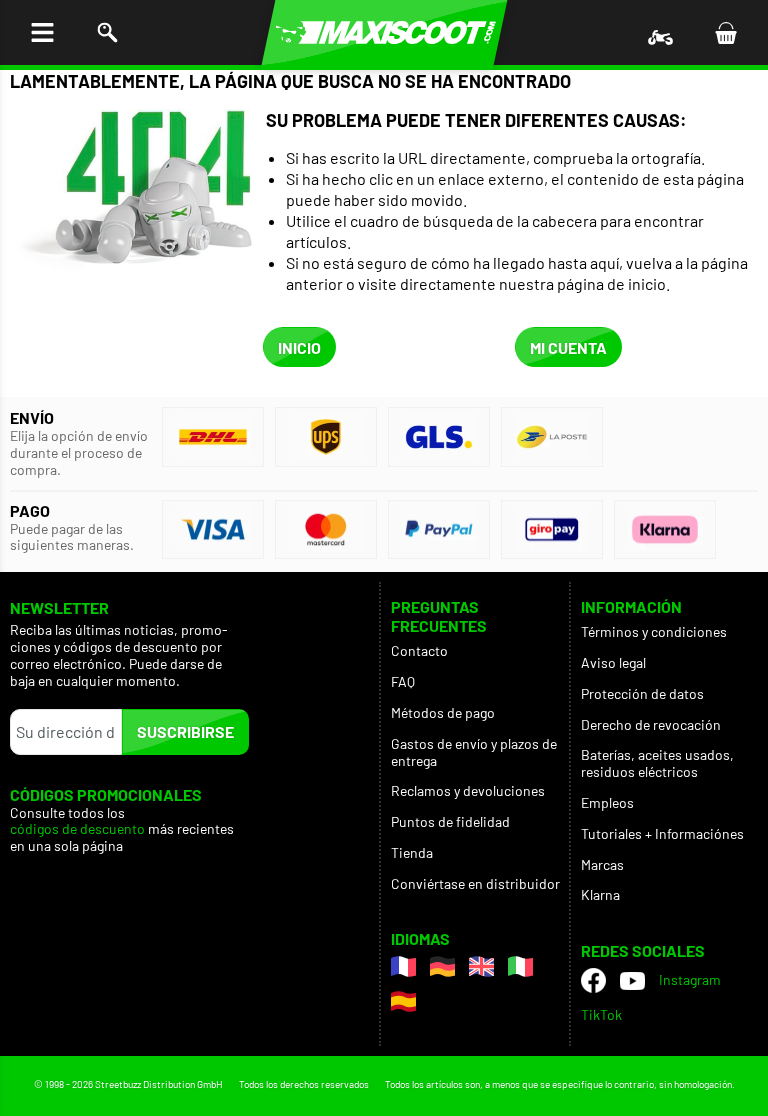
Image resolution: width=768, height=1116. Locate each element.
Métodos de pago (443, 712)
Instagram (690, 979)
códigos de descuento (77, 829)
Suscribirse (185, 731)
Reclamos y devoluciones (468, 790)
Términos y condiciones (654, 631)
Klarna (600, 894)
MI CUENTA (568, 347)
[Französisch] (403, 966)
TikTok (601, 1014)
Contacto (419, 650)
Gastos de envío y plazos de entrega (474, 752)
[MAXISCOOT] (384, 32)
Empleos (607, 802)
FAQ (403, 681)
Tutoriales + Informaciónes (662, 833)
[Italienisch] (520, 966)
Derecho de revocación (651, 724)
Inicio (299, 347)
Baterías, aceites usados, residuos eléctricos (657, 763)
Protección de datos (642, 693)
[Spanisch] (403, 1001)
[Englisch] (481, 966)
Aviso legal (613, 662)
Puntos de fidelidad (450, 821)
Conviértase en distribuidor (475, 883)
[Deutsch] (442, 966)
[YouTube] (632, 981)
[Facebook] (593, 980)
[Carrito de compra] (725, 32)
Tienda (412, 852)
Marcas (602, 864)
